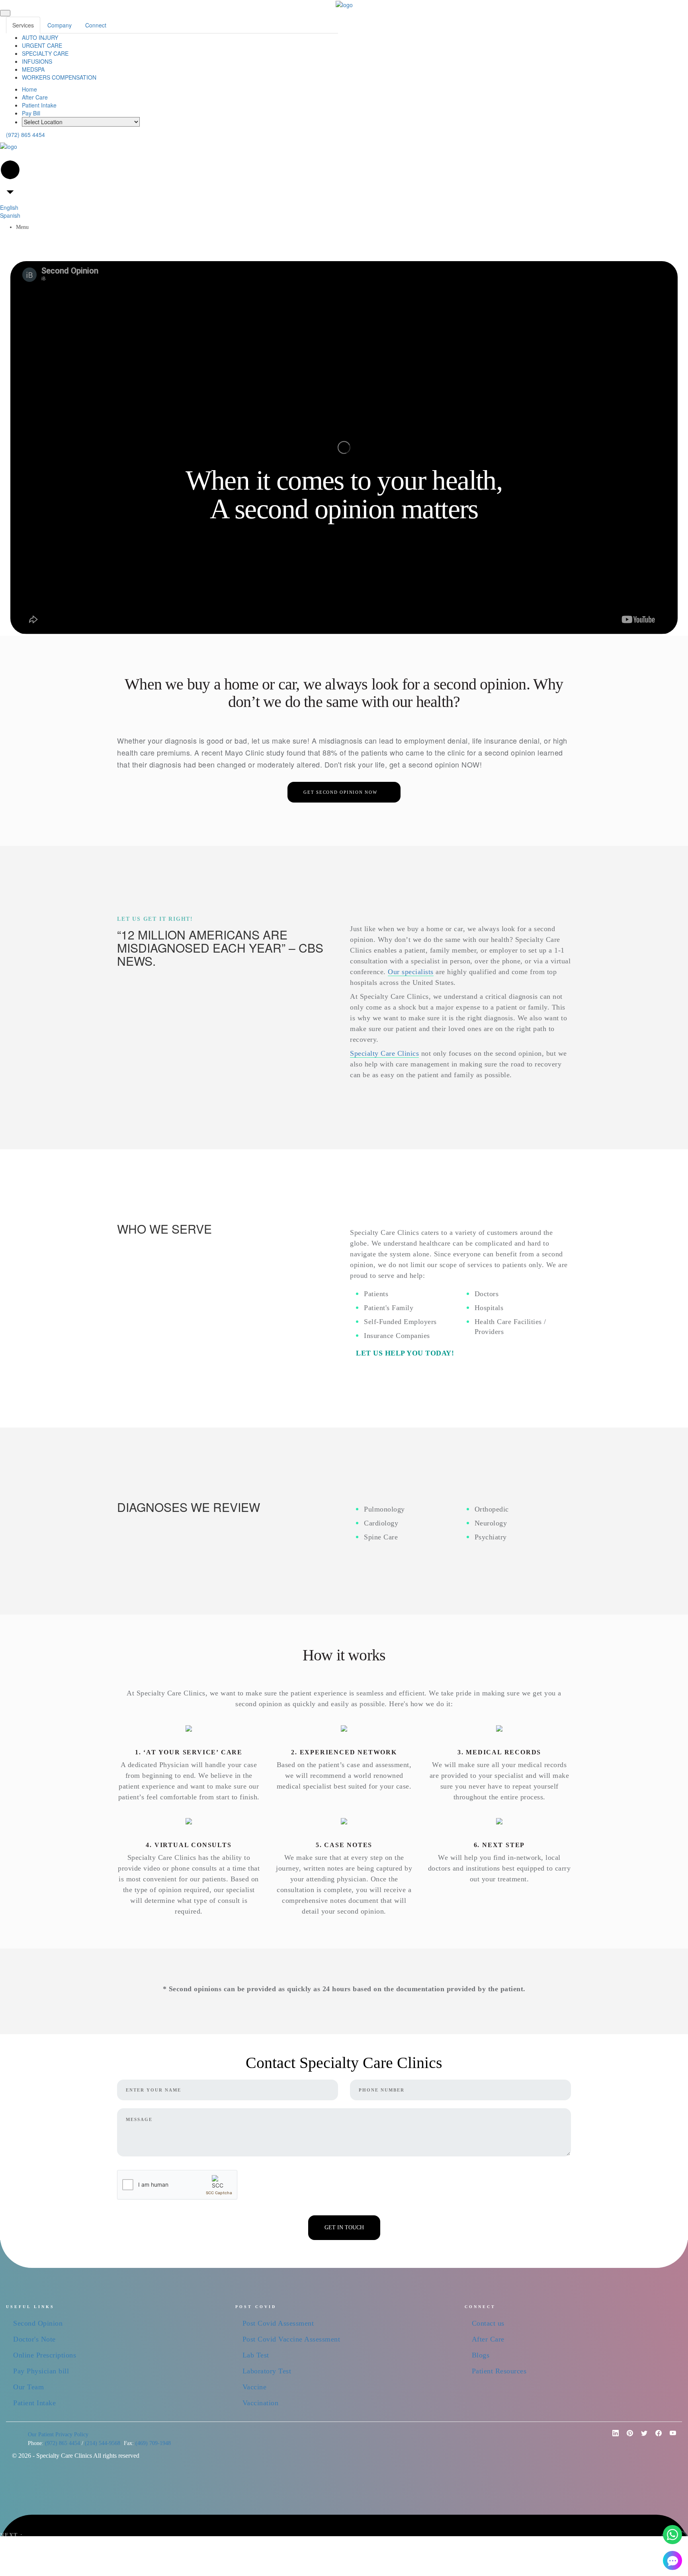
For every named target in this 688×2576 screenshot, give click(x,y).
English (9, 207)
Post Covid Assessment (278, 2323)
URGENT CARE (42, 45)
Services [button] (23, 25)
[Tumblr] (670, 2436)
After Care (35, 97)
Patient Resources (499, 2371)
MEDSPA (33, 69)
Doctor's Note (34, 2339)
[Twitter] (641, 2436)
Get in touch (344, 2227)
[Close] (5, 13)
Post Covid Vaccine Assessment (291, 2339)
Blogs (481, 2355)
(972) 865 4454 (25, 135)
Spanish (10, 215)
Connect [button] (96, 25)
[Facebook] (655, 2436)
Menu (23, 227)
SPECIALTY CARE (45, 53)
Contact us (488, 2323)
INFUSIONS (37, 61)
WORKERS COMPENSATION (59, 77)
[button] (672, 2535)
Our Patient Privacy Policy (58, 2434)
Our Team (28, 2387)
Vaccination (261, 2403)
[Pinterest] (612, 2436)
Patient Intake (39, 105)
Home (29, 89)
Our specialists (411, 972)
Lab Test (256, 2355)
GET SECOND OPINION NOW (343, 792)
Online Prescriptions (45, 2355)
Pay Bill (31, 113)
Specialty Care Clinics (384, 1053)
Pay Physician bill (41, 2371)
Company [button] (60, 25)
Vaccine (255, 2387)
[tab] (23, 25)
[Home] (344, 4)
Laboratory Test (267, 2371)
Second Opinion (38, 2323)
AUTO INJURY (40, 37)
